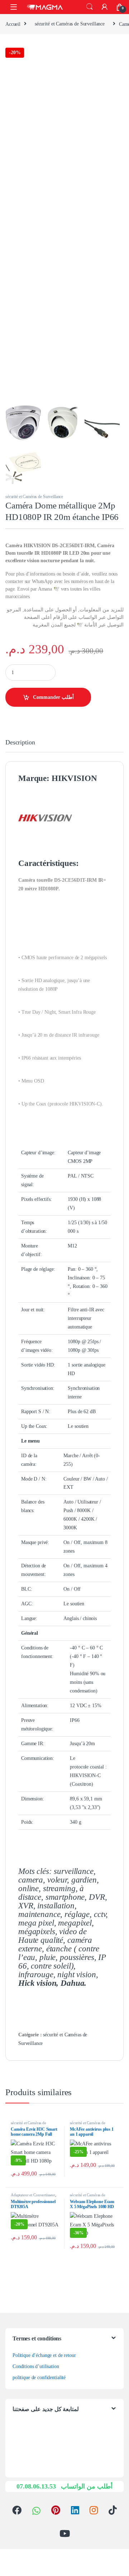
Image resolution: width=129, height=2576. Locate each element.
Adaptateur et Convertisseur (33, 2195)
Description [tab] (20, 742)
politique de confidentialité (39, 2378)
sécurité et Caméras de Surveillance (70, 24)
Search (90, 7)
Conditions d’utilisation (36, 2366)
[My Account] (105, 7)
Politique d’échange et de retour (44, 2355)
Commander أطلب (53, 697)
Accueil (13, 24)
